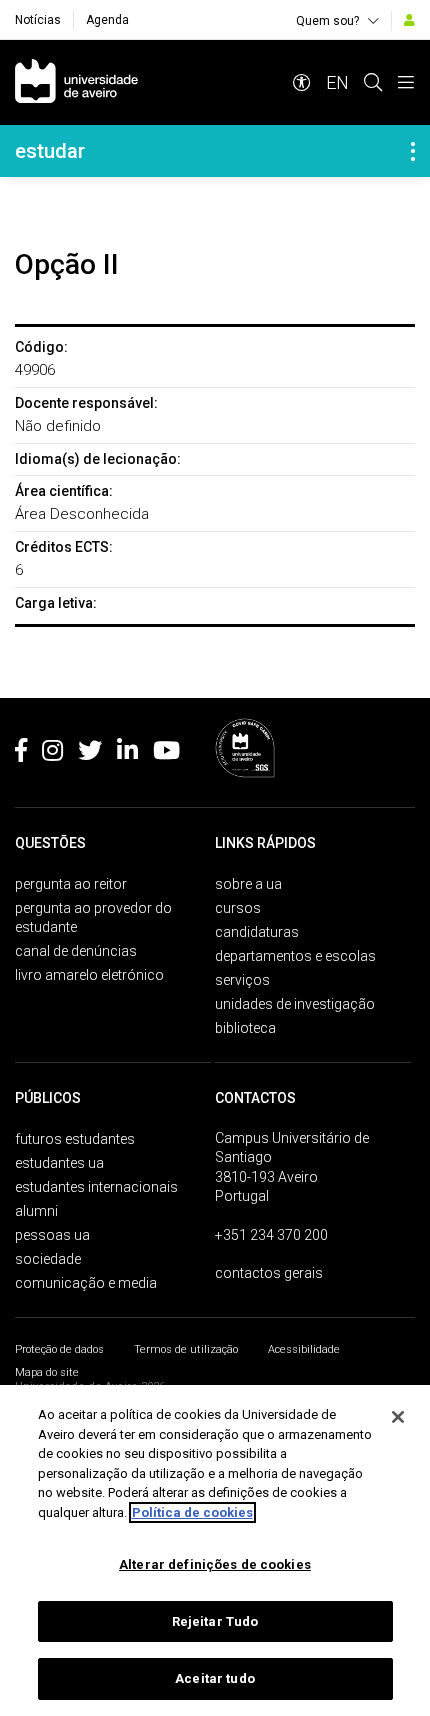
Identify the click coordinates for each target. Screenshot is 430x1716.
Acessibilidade (304, 1349)
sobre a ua (248, 884)
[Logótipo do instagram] (52, 754)
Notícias (38, 20)
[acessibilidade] (302, 82)
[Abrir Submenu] (413, 151)
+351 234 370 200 (271, 1235)
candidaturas (257, 932)
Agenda (107, 20)
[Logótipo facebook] (21, 754)
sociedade (48, 1259)
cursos (238, 908)
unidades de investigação (295, 1004)
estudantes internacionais (96, 1187)
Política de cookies (192, 1512)
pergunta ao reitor (71, 884)
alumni (36, 1211)
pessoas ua (52, 1235)
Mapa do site (47, 1372)
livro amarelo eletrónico (89, 975)
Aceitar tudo (215, 1678)
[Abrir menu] (406, 82)
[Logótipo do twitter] (90, 754)
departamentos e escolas (295, 956)
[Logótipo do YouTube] (166, 754)
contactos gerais (269, 1273)
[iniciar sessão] (409, 20)
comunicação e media (86, 1283)
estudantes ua (59, 1163)
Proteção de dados (59, 1349)
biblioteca (245, 1028)
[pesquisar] (373, 82)
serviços (242, 980)
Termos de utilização (186, 1349)
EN (337, 82)
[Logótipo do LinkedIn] (127, 754)
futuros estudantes (75, 1139)
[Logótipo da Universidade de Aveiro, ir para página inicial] (76, 82)
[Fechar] (398, 1417)
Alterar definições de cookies (215, 1564)
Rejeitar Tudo (215, 1621)
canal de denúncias (76, 951)
